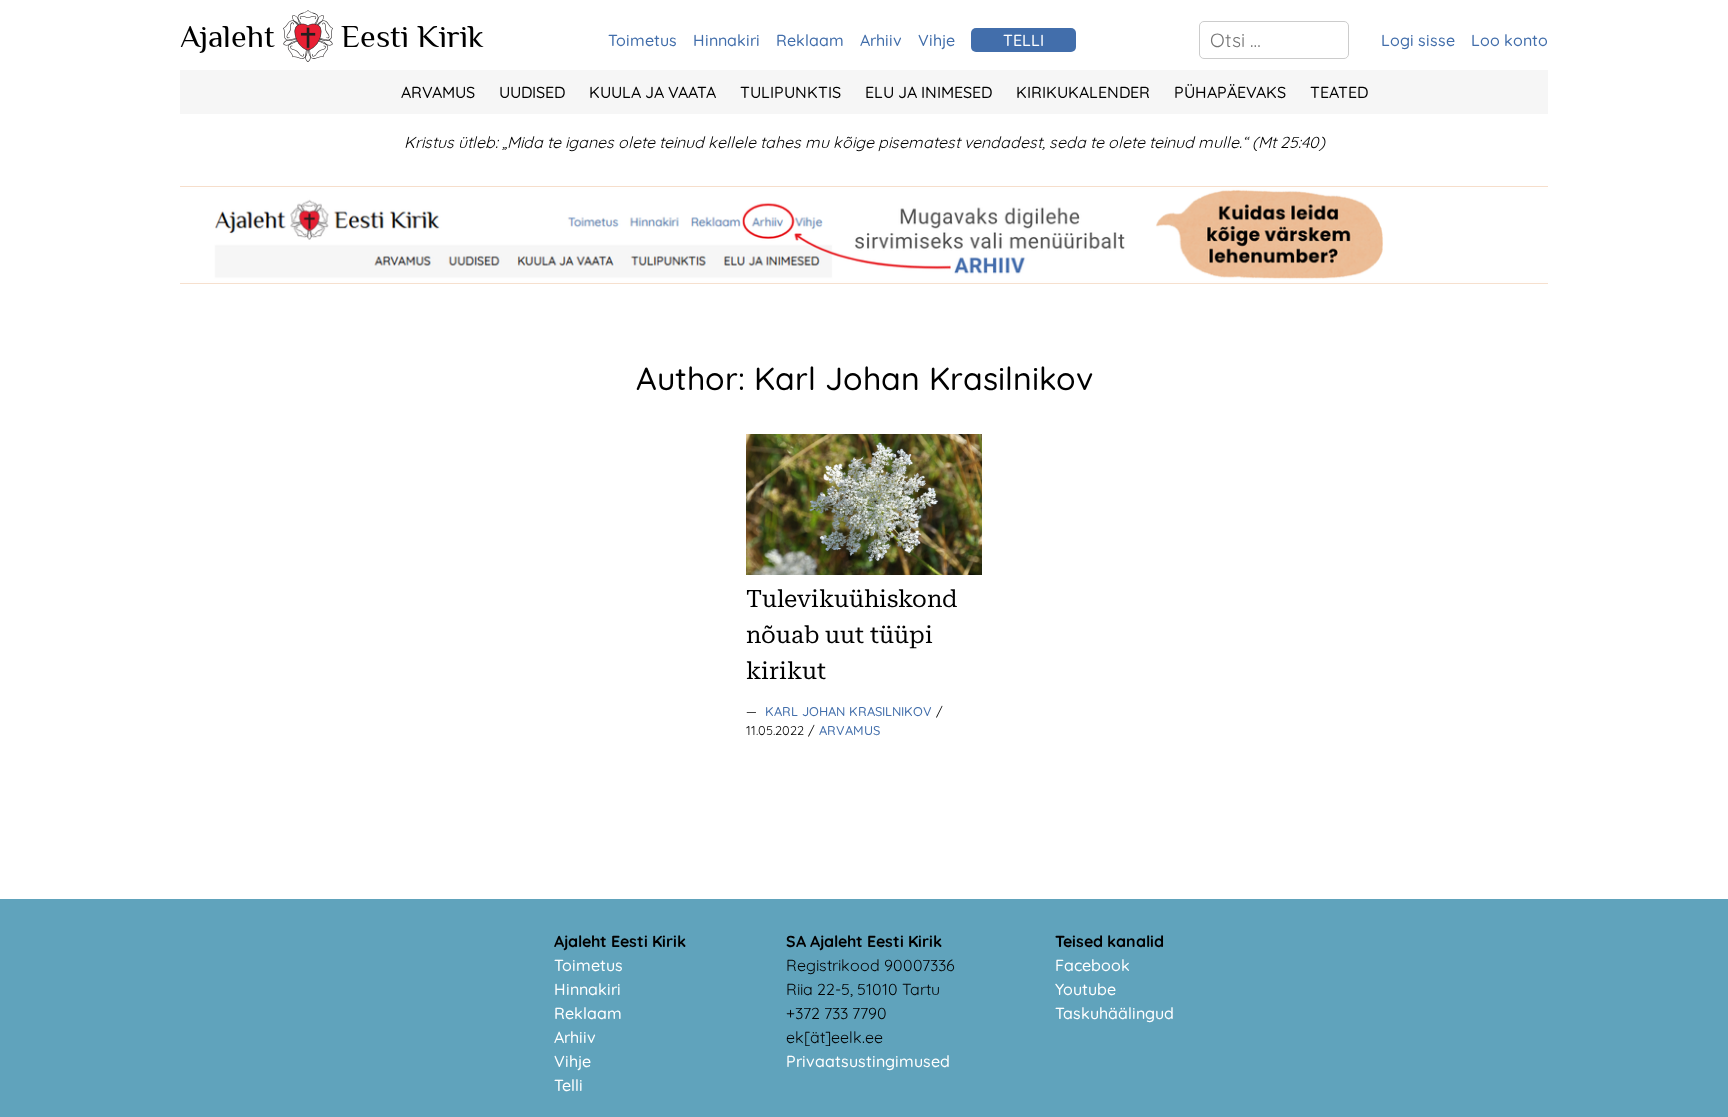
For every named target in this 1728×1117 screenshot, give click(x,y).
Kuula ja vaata (652, 92)
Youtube (1085, 989)
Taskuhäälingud (1114, 1013)
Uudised (532, 92)
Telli (568, 1085)
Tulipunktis (790, 92)
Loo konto (1509, 40)
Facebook (1092, 965)
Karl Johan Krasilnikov (850, 711)
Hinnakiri (726, 40)
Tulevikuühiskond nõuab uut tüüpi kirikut (851, 635)
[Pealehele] (308, 56)
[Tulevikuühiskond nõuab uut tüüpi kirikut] (863, 569)
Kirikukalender (1083, 92)
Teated (1339, 92)
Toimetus (642, 40)
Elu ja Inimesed (928, 92)
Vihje (936, 40)
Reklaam (810, 40)
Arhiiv (881, 40)
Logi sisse (1418, 40)
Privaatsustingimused (868, 1061)
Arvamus (438, 92)
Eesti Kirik (412, 36)
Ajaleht (227, 36)
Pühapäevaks (1230, 92)
